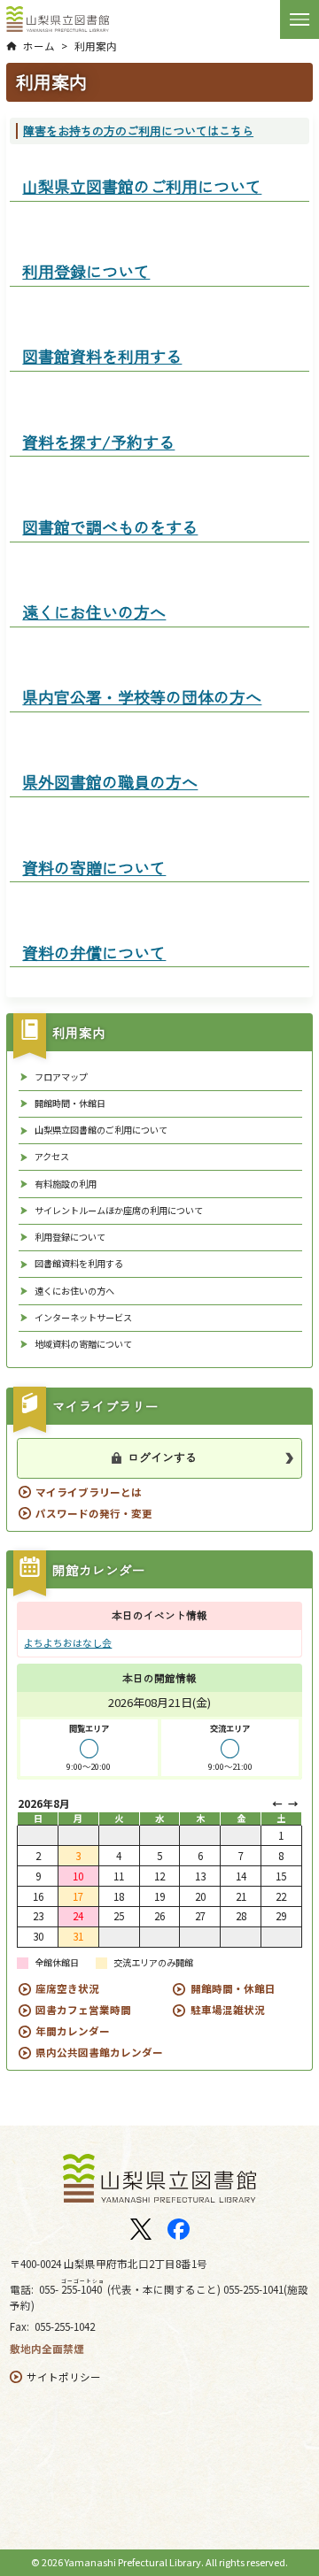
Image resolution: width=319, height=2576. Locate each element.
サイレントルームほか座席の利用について (119, 1211)
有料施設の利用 (66, 1184)
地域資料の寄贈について (83, 1344)
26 (159, 1916)
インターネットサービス (83, 1318)
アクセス (52, 1157)
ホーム (39, 46)
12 (159, 1876)
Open (300, 19)
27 (200, 1916)
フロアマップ (61, 1077)
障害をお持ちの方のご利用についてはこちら (138, 131)
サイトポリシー (64, 2377)
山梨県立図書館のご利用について (101, 1130)
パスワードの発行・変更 (94, 1513)
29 (281, 1916)
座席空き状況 (67, 1988)
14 (241, 1876)
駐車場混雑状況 (228, 2010)
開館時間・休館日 (70, 1103)
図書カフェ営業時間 (83, 2010)
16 (38, 1896)
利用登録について (70, 1237)
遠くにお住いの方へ (74, 1291)
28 (241, 1916)
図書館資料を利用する (79, 1264)
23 (38, 1916)
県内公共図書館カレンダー (99, 2052)
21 (241, 1896)
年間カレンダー (73, 2031)
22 (281, 1896)
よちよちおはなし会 (68, 1643)
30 (38, 1936)
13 (200, 1876)
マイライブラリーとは (89, 1492)
